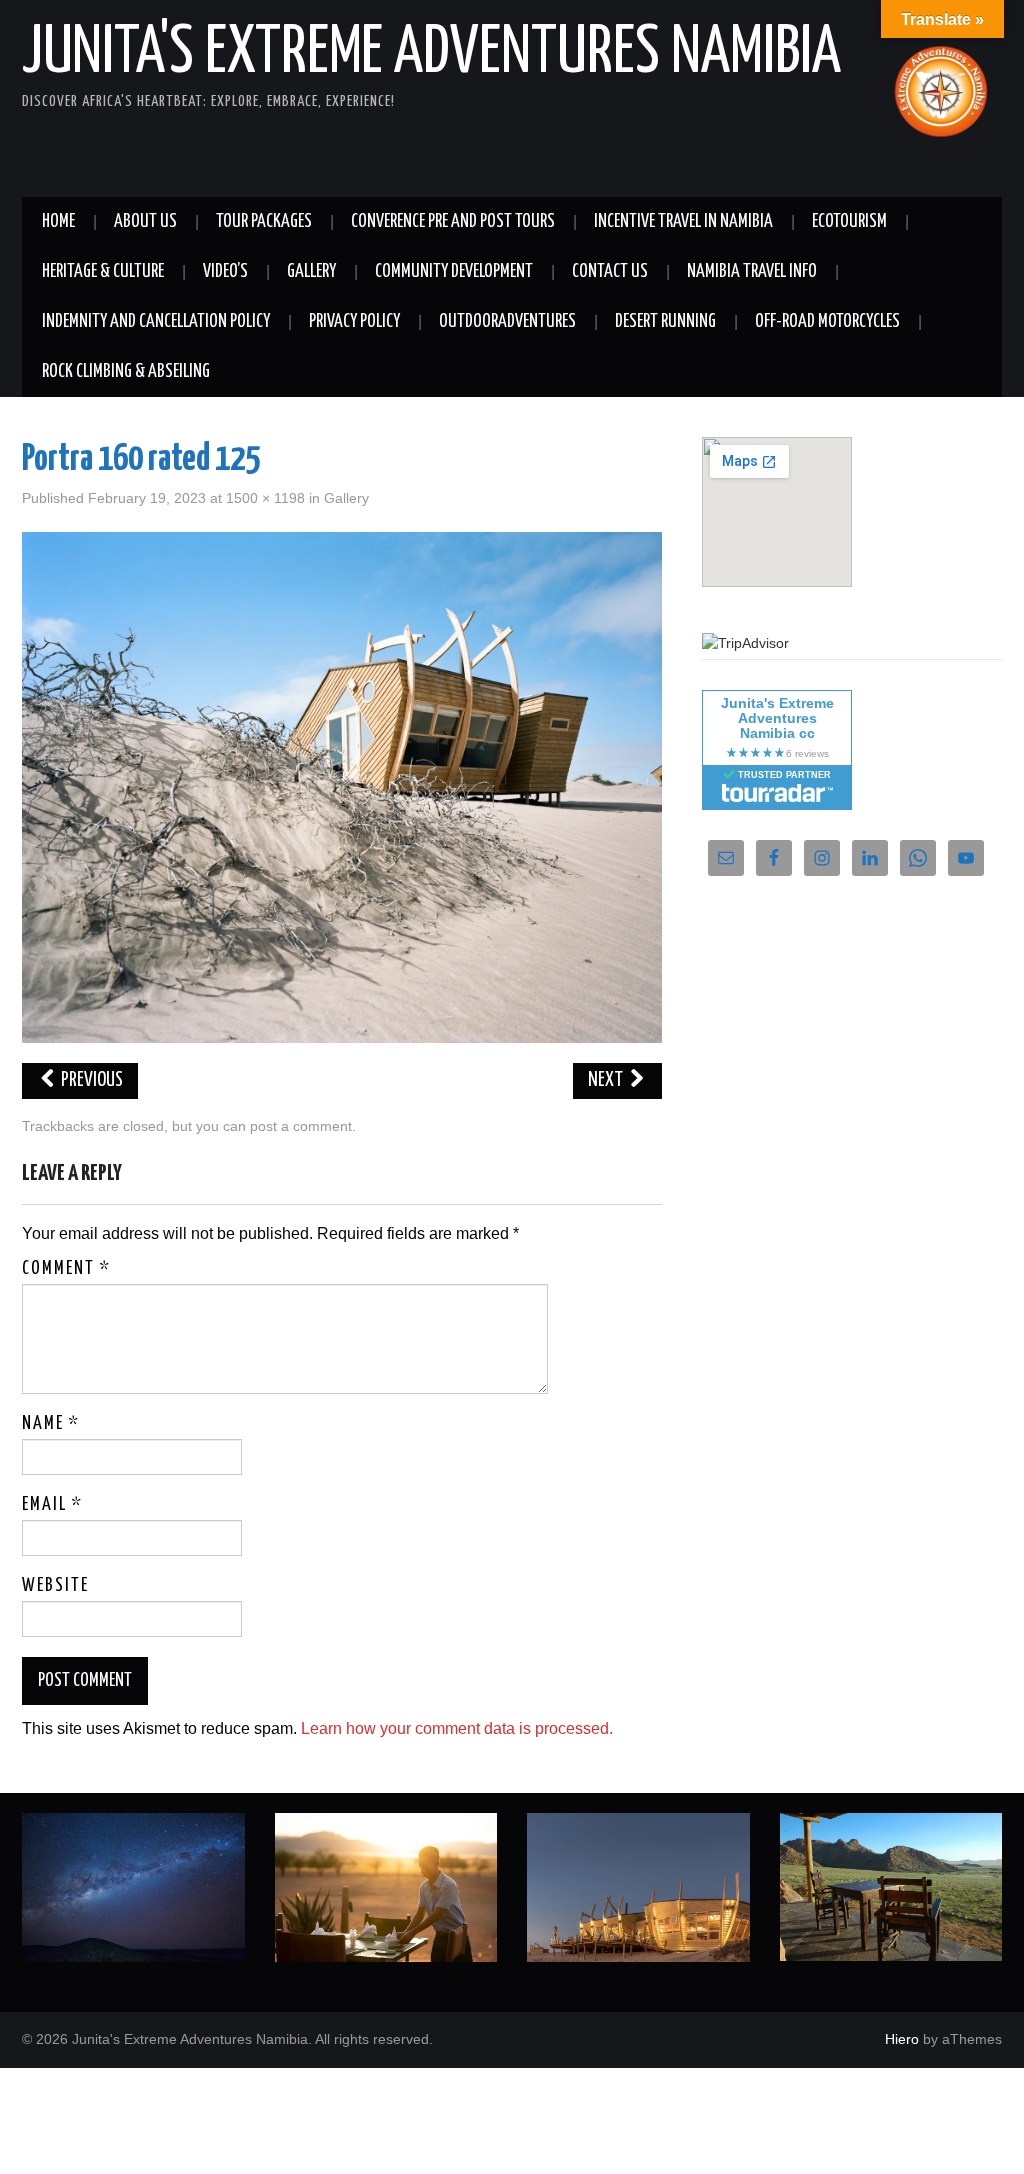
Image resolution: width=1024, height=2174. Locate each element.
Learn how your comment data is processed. (457, 1728)
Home (58, 222)
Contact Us (610, 272)
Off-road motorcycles (827, 322)
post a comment (301, 1126)
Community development (454, 272)
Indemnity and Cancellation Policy (156, 322)
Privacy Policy (354, 322)
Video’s (225, 272)
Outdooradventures (507, 322)
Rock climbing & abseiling (126, 372)
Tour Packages (264, 222)
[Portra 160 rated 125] (342, 786)
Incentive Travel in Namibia (683, 222)
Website (55, 1586)
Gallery (311, 272)
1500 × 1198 (265, 498)
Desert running (665, 322)
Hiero (902, 2039)
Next (607, 1080)
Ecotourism (849, 222)
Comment (66, 1269)
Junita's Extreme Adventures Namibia (431, 54)
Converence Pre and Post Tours (453, 222)
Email (52, 1505)
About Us (145, 222)
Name (51, 1424)
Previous (90, 1080)
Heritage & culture (103, 272)
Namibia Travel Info (752, 272)
